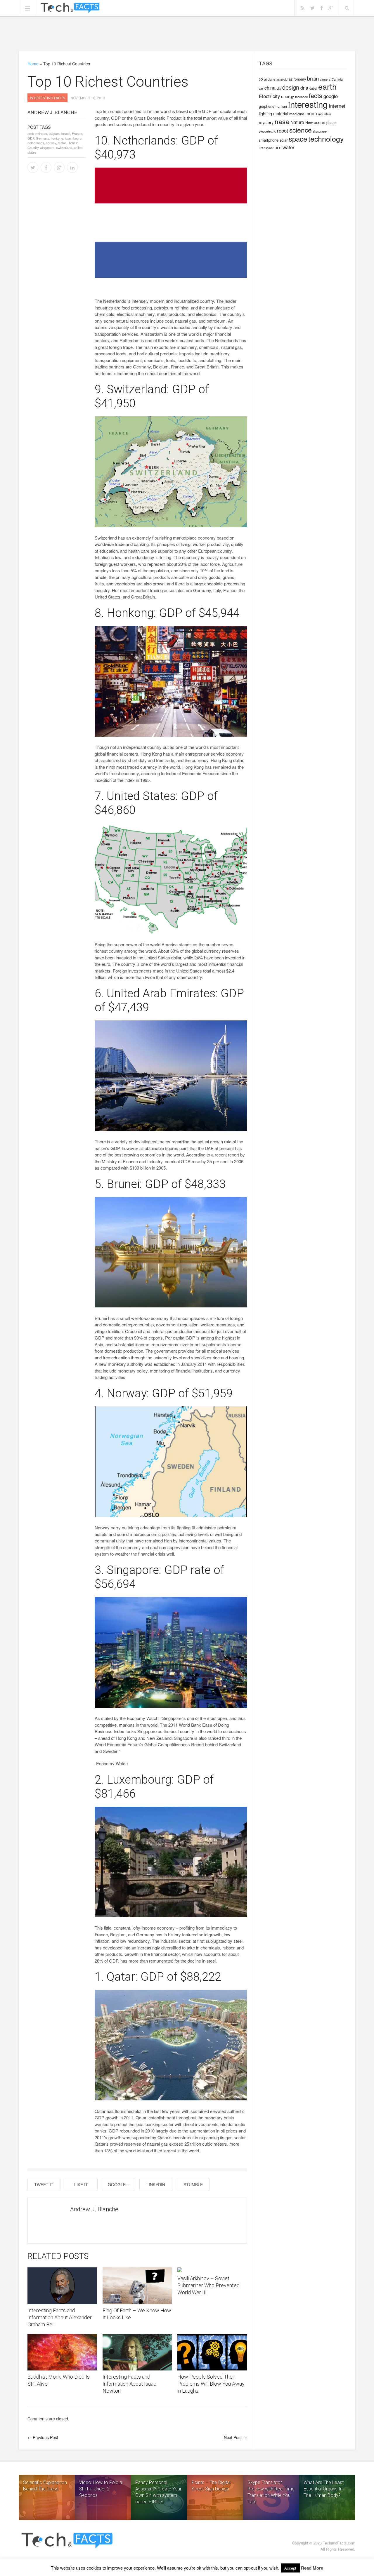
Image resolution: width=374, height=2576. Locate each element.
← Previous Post (43, 2437)
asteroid (282, 79)
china (270, 88)
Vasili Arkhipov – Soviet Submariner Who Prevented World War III (208, 2285)
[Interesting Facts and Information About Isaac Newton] (137, 2352)
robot (283, 131)
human (281, 106)
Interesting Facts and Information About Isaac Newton (129, 2384)
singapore (47, 147)
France (77, 133)
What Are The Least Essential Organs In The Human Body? (324, 2489)
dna (304, 88)
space (298, 139)
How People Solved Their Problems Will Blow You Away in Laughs (211, 2384)
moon (311, 113)
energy (288, 96)
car (261, 88)
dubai (313, 88)
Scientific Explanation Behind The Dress (45, 2486)
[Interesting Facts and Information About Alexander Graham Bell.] (62, 2286)
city (279, 88)
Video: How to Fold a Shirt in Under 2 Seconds (101, 2489)
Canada (337, 79)
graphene (267, 106)
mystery (266, 122)
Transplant (266, 148)
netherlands (36, 143)
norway (51, 143)
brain (313, 78)
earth (327, 86)
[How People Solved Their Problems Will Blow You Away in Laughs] (212, 2352)
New (309, 122)
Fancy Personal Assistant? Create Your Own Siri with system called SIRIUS (158, 2492)
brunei (66, 133)
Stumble (193, 2184)
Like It (81, 2184)
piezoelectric (267, 131)
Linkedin (156, 2184)
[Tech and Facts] (70, 8)
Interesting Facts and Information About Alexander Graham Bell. (60, 2317)
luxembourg (73, 138)
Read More (312, 2568)
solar (284, 140)
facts (316, 95)
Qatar (62, 143)
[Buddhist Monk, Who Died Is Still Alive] (62, 2352)
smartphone (269, 140)
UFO (278, 148)
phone (331, 122)
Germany (43, 138)
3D (261, 79)
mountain (325, 114)
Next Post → (235, 2437)
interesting (308, 104)
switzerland (64, 147)
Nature (297, 122)
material (281, 114)
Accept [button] (290, 2568)
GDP (31, 138)
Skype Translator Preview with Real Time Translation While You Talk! (271, 2492)
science (301, 130)
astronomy (297, 79)
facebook (301, 97)
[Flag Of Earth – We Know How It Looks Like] (137, 2286)
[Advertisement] (187, 34)
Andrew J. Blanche (52, 112)
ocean (320, 122)
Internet (337, 106)
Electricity (269, 96)
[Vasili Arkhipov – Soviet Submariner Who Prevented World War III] (212, 2270)
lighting (265, 114)
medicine (297, 114)
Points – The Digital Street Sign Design (211, 2486)
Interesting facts (47, 98)
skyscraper (320, 131)
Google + (118, 2184)
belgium (54, 133)
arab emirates (37, 133)
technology (326, 138)
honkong (57, 138)
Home (33, 64)
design (291, 87)
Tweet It (44, 2184)
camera (325, 79)
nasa (282, 121)
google (331, 96)
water (289, 147)
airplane (270, 79)
